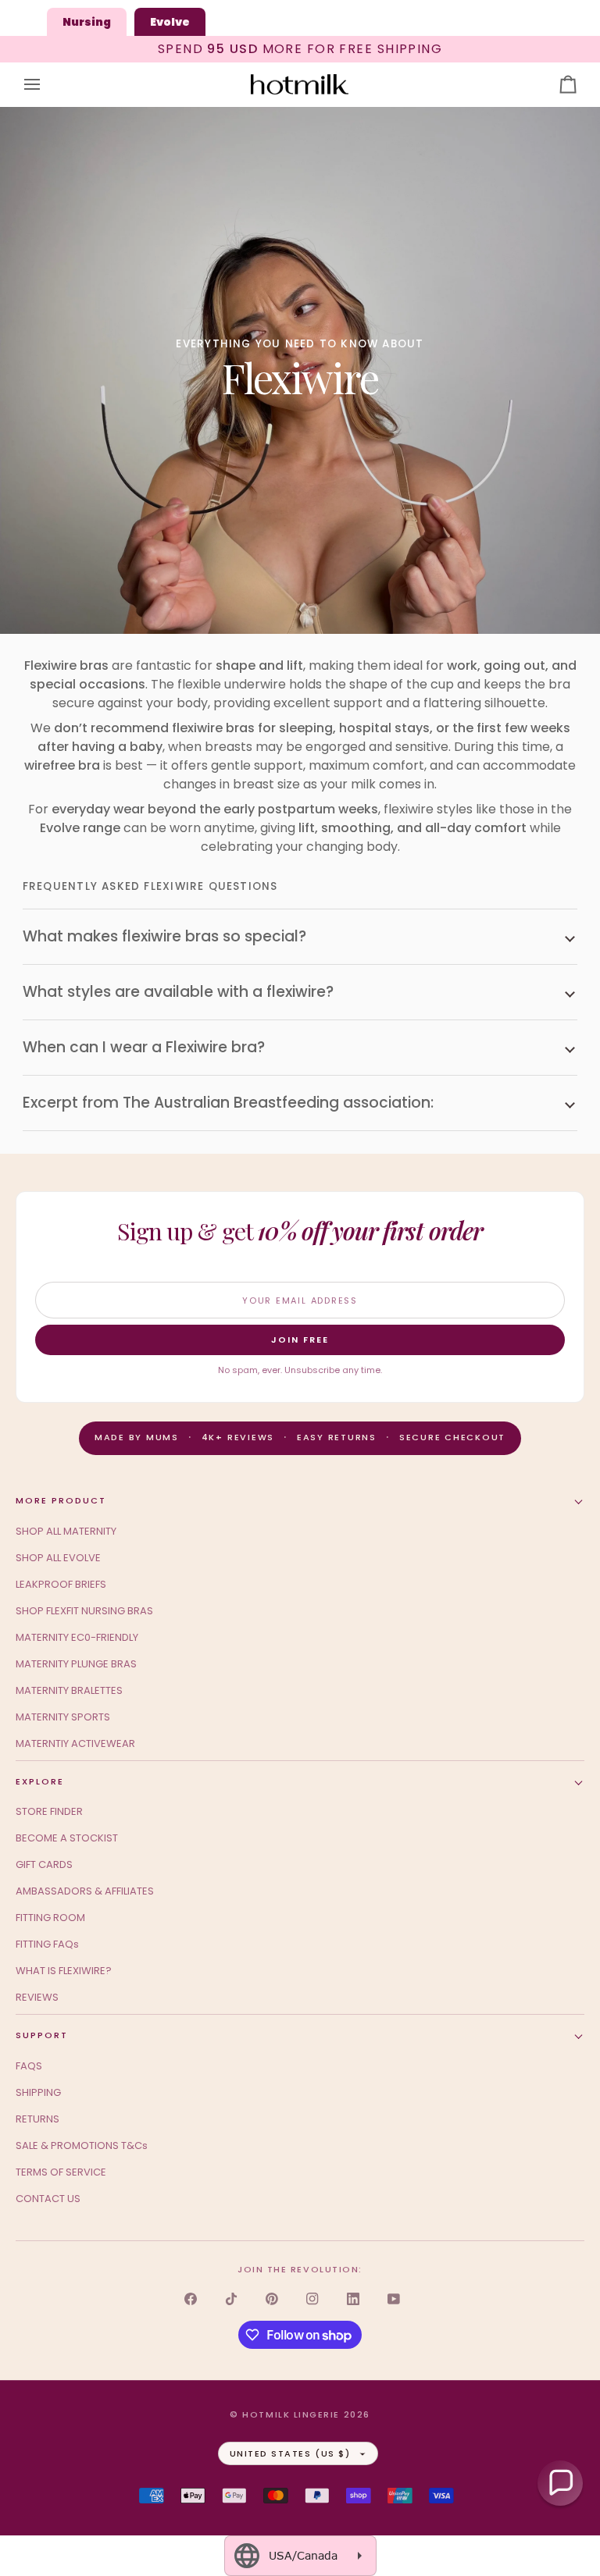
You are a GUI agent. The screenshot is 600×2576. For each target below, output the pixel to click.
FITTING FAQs (47, 1944)
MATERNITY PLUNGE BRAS (76, 1664)
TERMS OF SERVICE (61, 2172)
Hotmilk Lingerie (291, 2414)
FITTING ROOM (50, 1918)
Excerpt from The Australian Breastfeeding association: (228, 1103)
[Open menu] (46, 85)
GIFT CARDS (44, 1864)
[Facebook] (191, 2299)
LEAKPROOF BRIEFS (61, 1584)
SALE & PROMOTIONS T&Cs (82, 2145)
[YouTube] (394, 2299)
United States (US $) (290, 2453)
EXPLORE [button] (40, 1781)
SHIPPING (38, 2092)
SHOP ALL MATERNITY (66, 1531)
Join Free (300, 1340)
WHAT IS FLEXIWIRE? (64, 1971)
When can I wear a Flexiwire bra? (144, 1047)
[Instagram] (312, 2299)
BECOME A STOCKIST (67, 1838)
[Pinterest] (272, 2299)
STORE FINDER (49, 1811)
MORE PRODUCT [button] (61, 1500)
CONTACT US (48, 2199)
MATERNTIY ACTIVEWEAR (75, 1743)
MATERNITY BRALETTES (69, 1690)
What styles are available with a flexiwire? (178, 992)
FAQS (29, 2066)
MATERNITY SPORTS (63, 1717)
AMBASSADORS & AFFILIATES (85, 1891)
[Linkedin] (353, 2299)
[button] (560, 2483)
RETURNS (37, 2119)
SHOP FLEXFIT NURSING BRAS (84, 1611)
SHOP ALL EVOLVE (58, 1558)
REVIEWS (37, 1997)
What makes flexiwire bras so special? (164, 936)
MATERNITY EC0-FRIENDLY (77, 1637)
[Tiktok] (231, 2299)
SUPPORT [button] (42, 2035)
